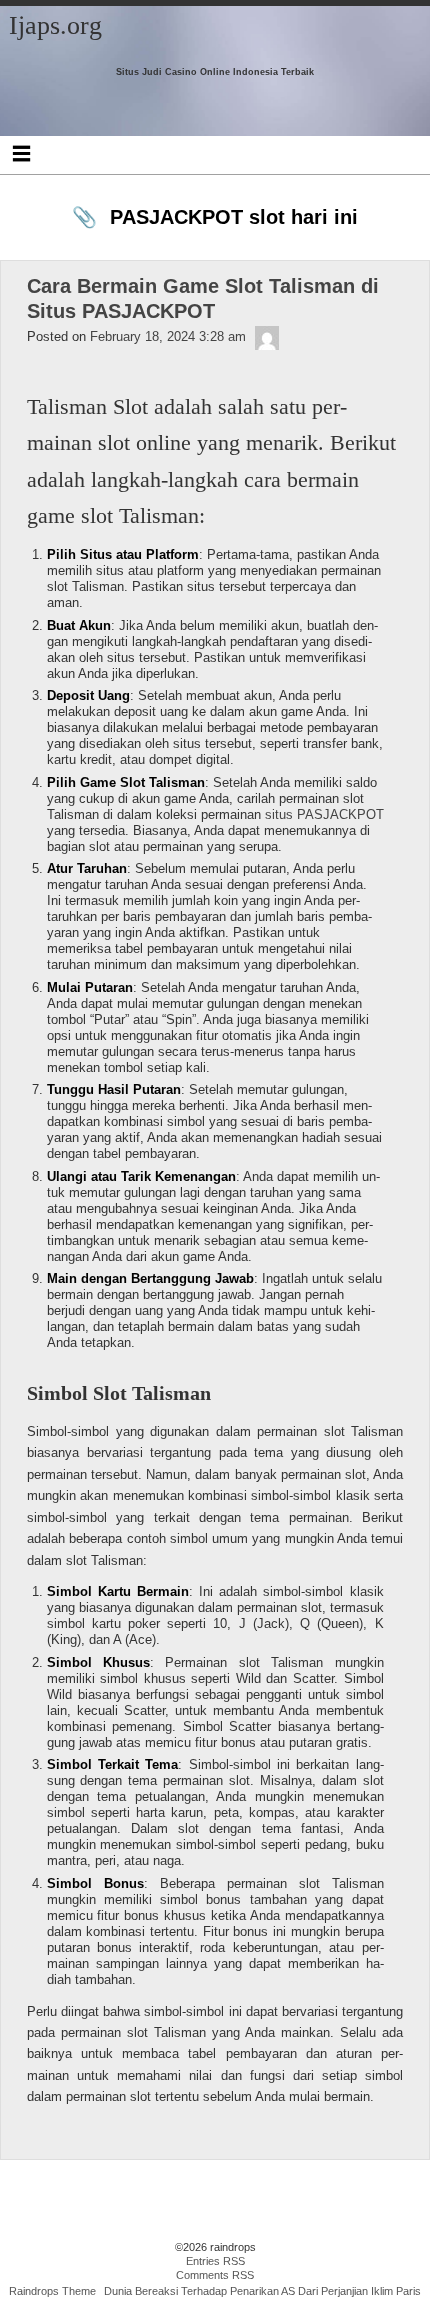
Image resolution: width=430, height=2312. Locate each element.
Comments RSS (215, 2275)
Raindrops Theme (52, 2291)
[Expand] (21, 153)
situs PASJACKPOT (324, 814)
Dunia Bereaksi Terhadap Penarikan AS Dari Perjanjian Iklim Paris (262, 2291)
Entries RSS (215, 2261)
